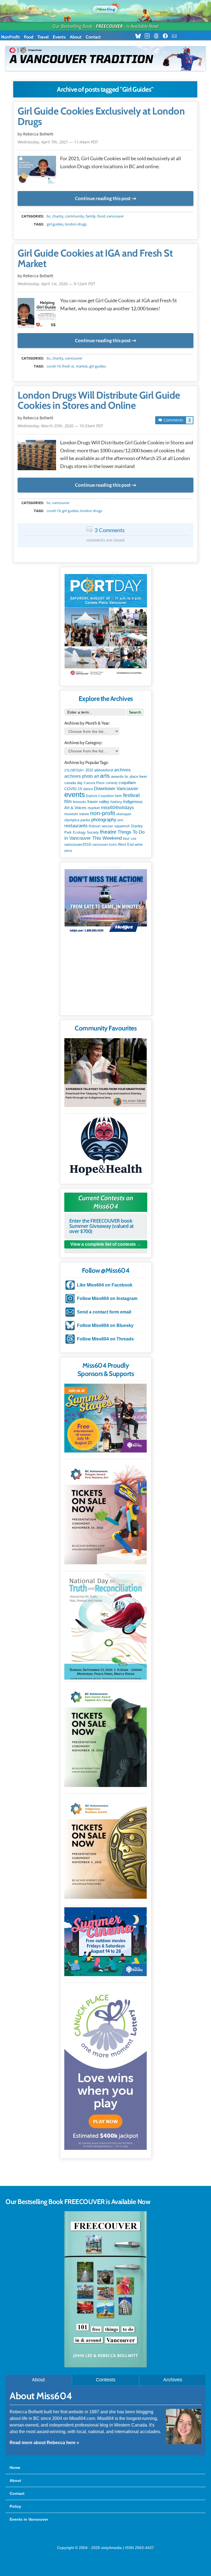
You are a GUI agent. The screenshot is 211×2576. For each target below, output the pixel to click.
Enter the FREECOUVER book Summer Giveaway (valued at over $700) (102, 1226)
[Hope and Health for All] (105, 1148)
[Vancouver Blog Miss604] (105, 8)
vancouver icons (105, 845)
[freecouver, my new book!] (105, 2366)
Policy (15, 2506)
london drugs (76, 224)
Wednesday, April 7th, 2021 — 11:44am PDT (58, 142)
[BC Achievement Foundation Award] (105, 1513)
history (116, 802)
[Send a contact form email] (176, 36)
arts (105, 776)
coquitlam (127, 783)
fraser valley (98, 802)
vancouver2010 (78, 844)
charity (58, 216)
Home (15, 2468)
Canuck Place (94, 783)
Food (29, 37)
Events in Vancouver (29, 2519)
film (68, 802)
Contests (106, 2380)
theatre (108, 832)
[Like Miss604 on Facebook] (167, 36)
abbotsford (104, 770)
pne (120, 820)
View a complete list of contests (103, 1244)
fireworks (80, 802)
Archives (173, 2380)
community (75, 216)
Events (59, 37)
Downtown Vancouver (116, 788)
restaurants (76, 826)
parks (85, 820)
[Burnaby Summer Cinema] (105, 1942)
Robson (95, 826)
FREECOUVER (109, 26)
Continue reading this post (103, 198)
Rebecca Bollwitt (38, 134)
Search (135, 712)
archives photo (79, 776)
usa (134, 839)
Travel (43, 37)
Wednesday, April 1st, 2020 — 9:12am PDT (56, 284)
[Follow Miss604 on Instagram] (149, 36)
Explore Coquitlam (100, 796)
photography (104, 820)
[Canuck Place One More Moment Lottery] (105, 2067)
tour (126, 838)
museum (71, 814)
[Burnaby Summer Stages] (105, 1418)
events (75, 795)
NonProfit (10, 37)
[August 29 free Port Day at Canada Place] (106, 626)
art (96, 776)
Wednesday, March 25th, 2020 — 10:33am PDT (60, 426)
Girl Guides (55, 224)
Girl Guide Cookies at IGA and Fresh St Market (95, 259)
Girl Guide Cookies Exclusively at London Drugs (101, 116)
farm (118, 796)
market (94, 808)
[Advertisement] (106, 977)
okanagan (124, 814)
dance (88, 789)
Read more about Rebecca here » (44, 2443)
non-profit (103, 813)
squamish (122, 826)
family (91, 216)
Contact (93, 37)
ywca (68, 851)
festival (131, 795)
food (101, 216)
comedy (112, 783)
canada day (73, 783)
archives (122, 770)
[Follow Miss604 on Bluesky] (140, 36)
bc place (131, 777)
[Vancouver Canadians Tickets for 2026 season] (105, 58)
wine (139, 844)
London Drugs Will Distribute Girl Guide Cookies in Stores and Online (99, 401)
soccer (107, 826)
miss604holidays (117, 807)
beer (143, 776)
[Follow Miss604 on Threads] (158, 36)
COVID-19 (54, 366)
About (76, 37)
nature (84, 814)
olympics (72, 820)
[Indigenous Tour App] (105, 1073)
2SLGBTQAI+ (74, 770)
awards (117, 776)
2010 (89, 770)
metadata (107, 211)
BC (49, 216)
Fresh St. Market (75, 366)
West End (126, 844)
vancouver (115, 216)
